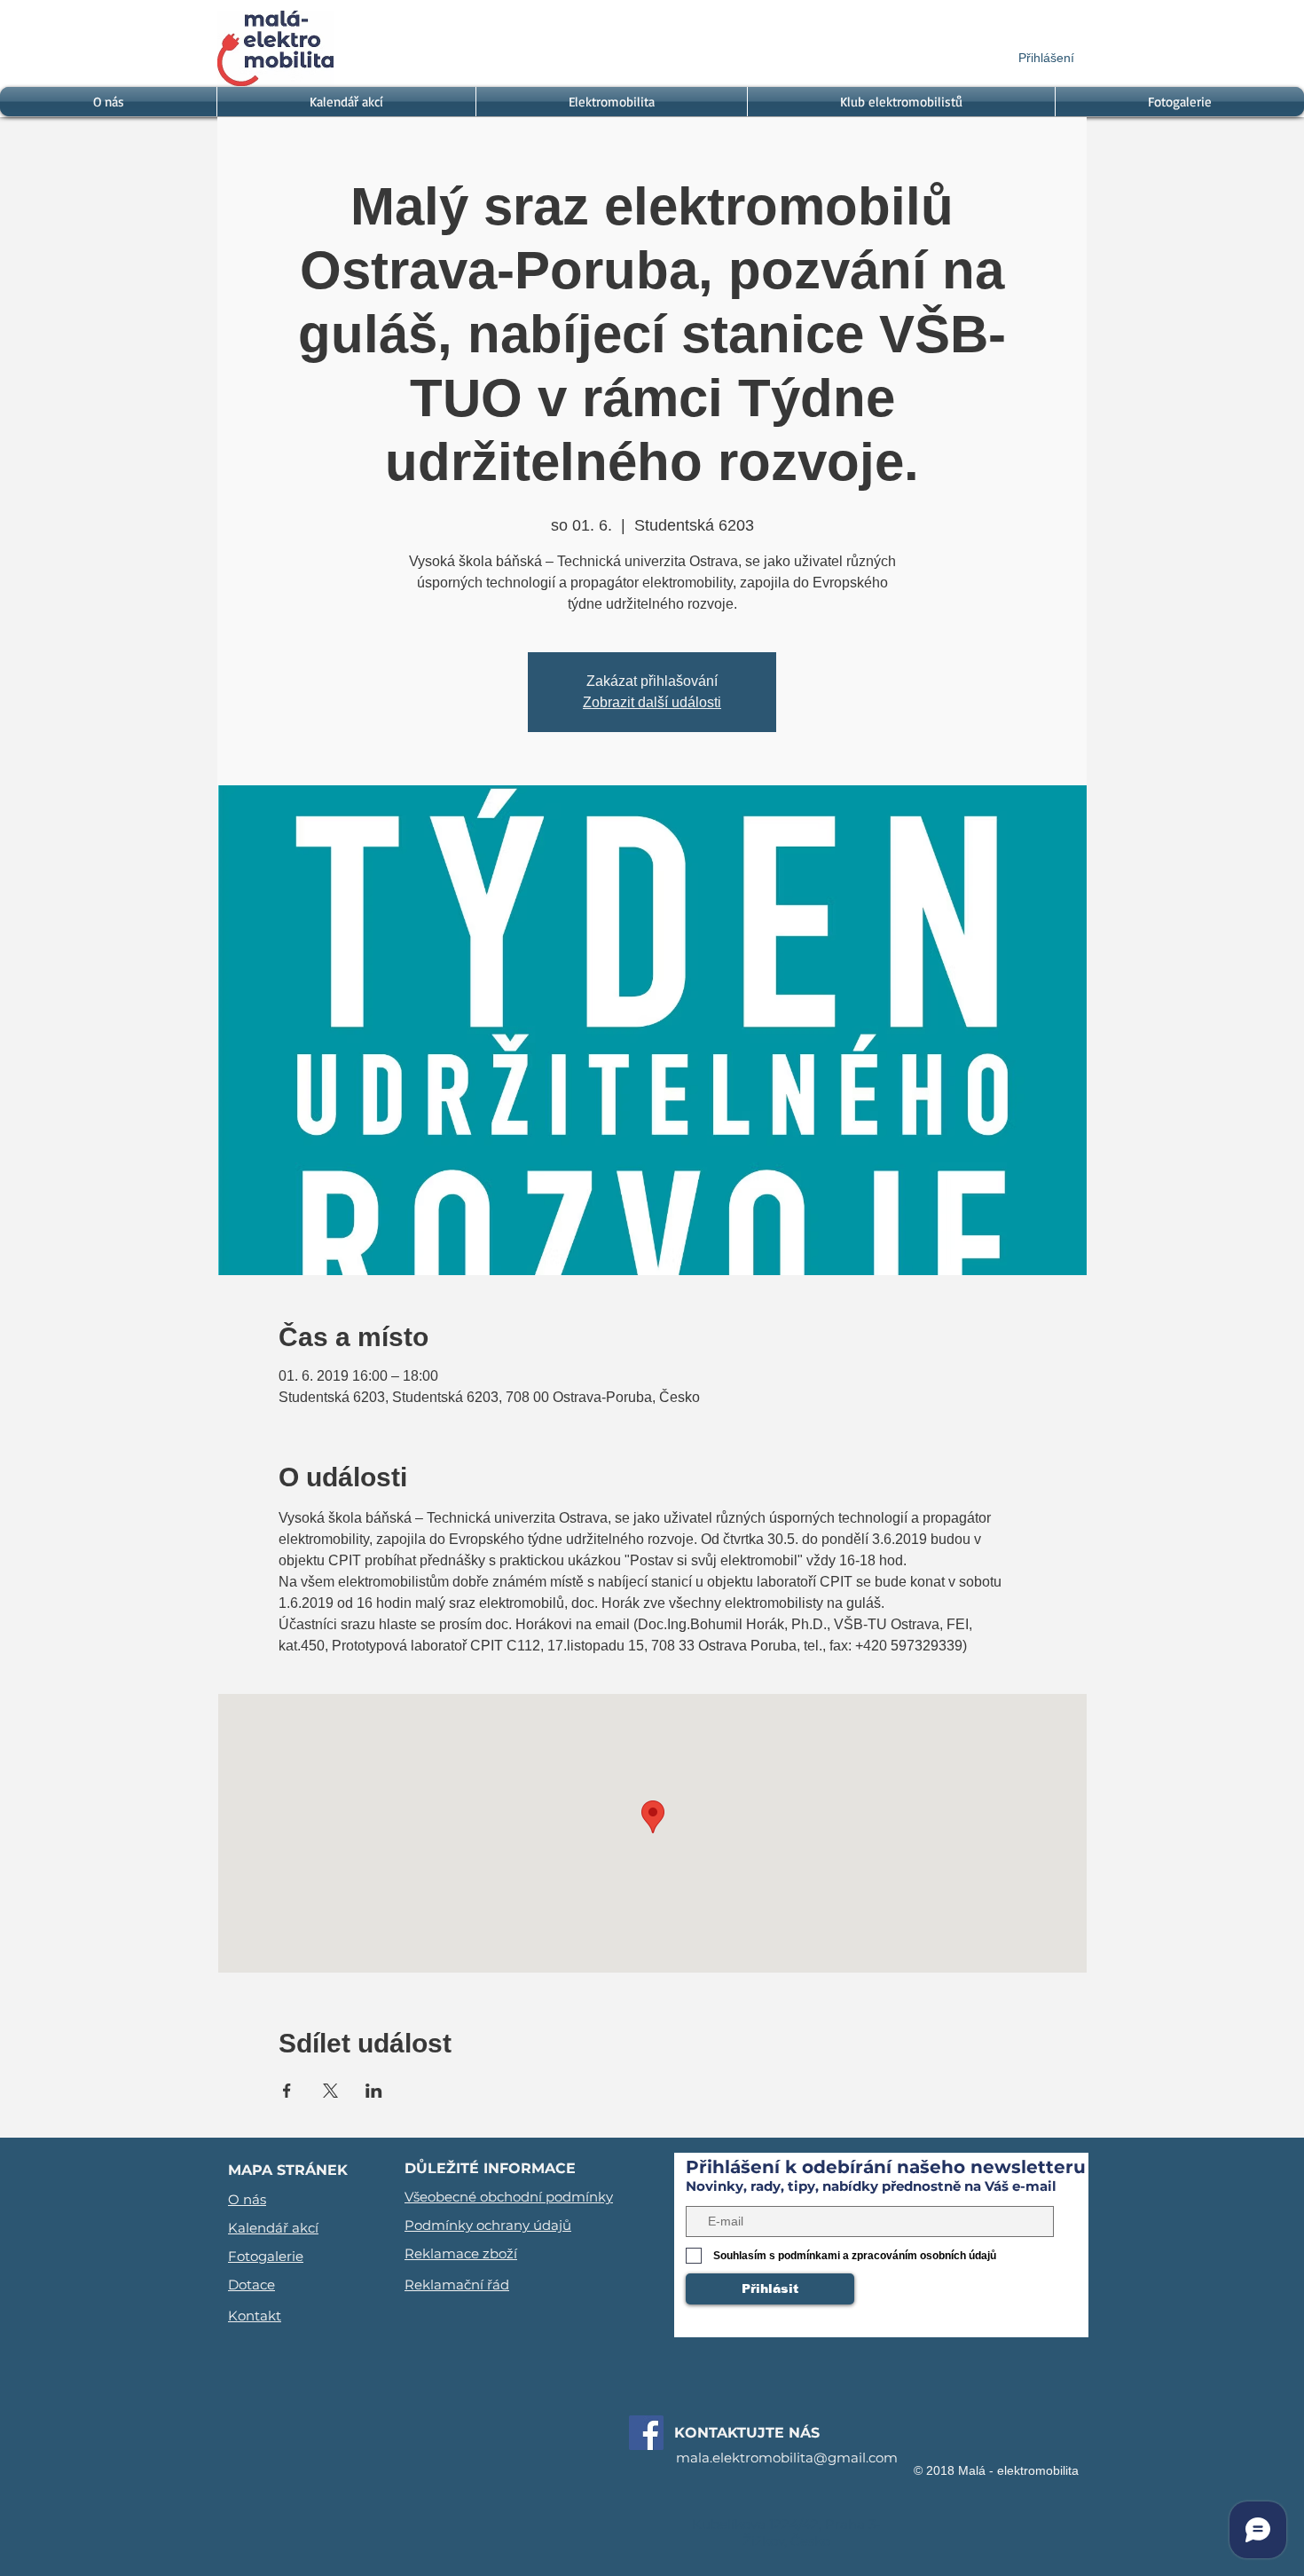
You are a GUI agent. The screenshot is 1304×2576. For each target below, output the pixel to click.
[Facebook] (646, 2433)
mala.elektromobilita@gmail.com (787, 2458)
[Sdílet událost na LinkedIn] (374, 2091)
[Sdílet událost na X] (330, 2091)
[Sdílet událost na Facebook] (287, 2091)
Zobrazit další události (652, 702)
